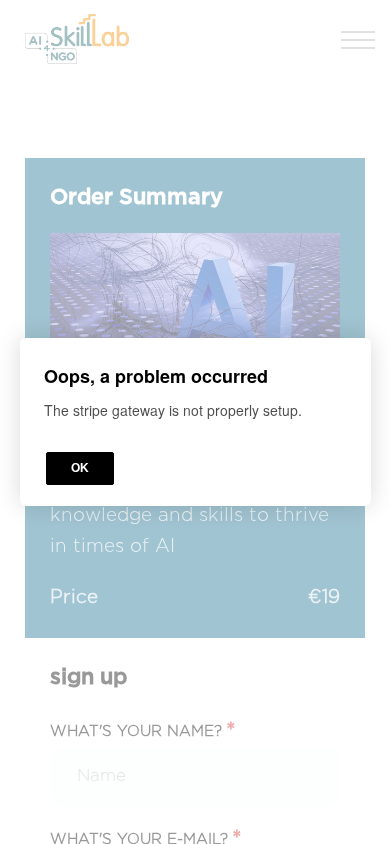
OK (80, 468)
